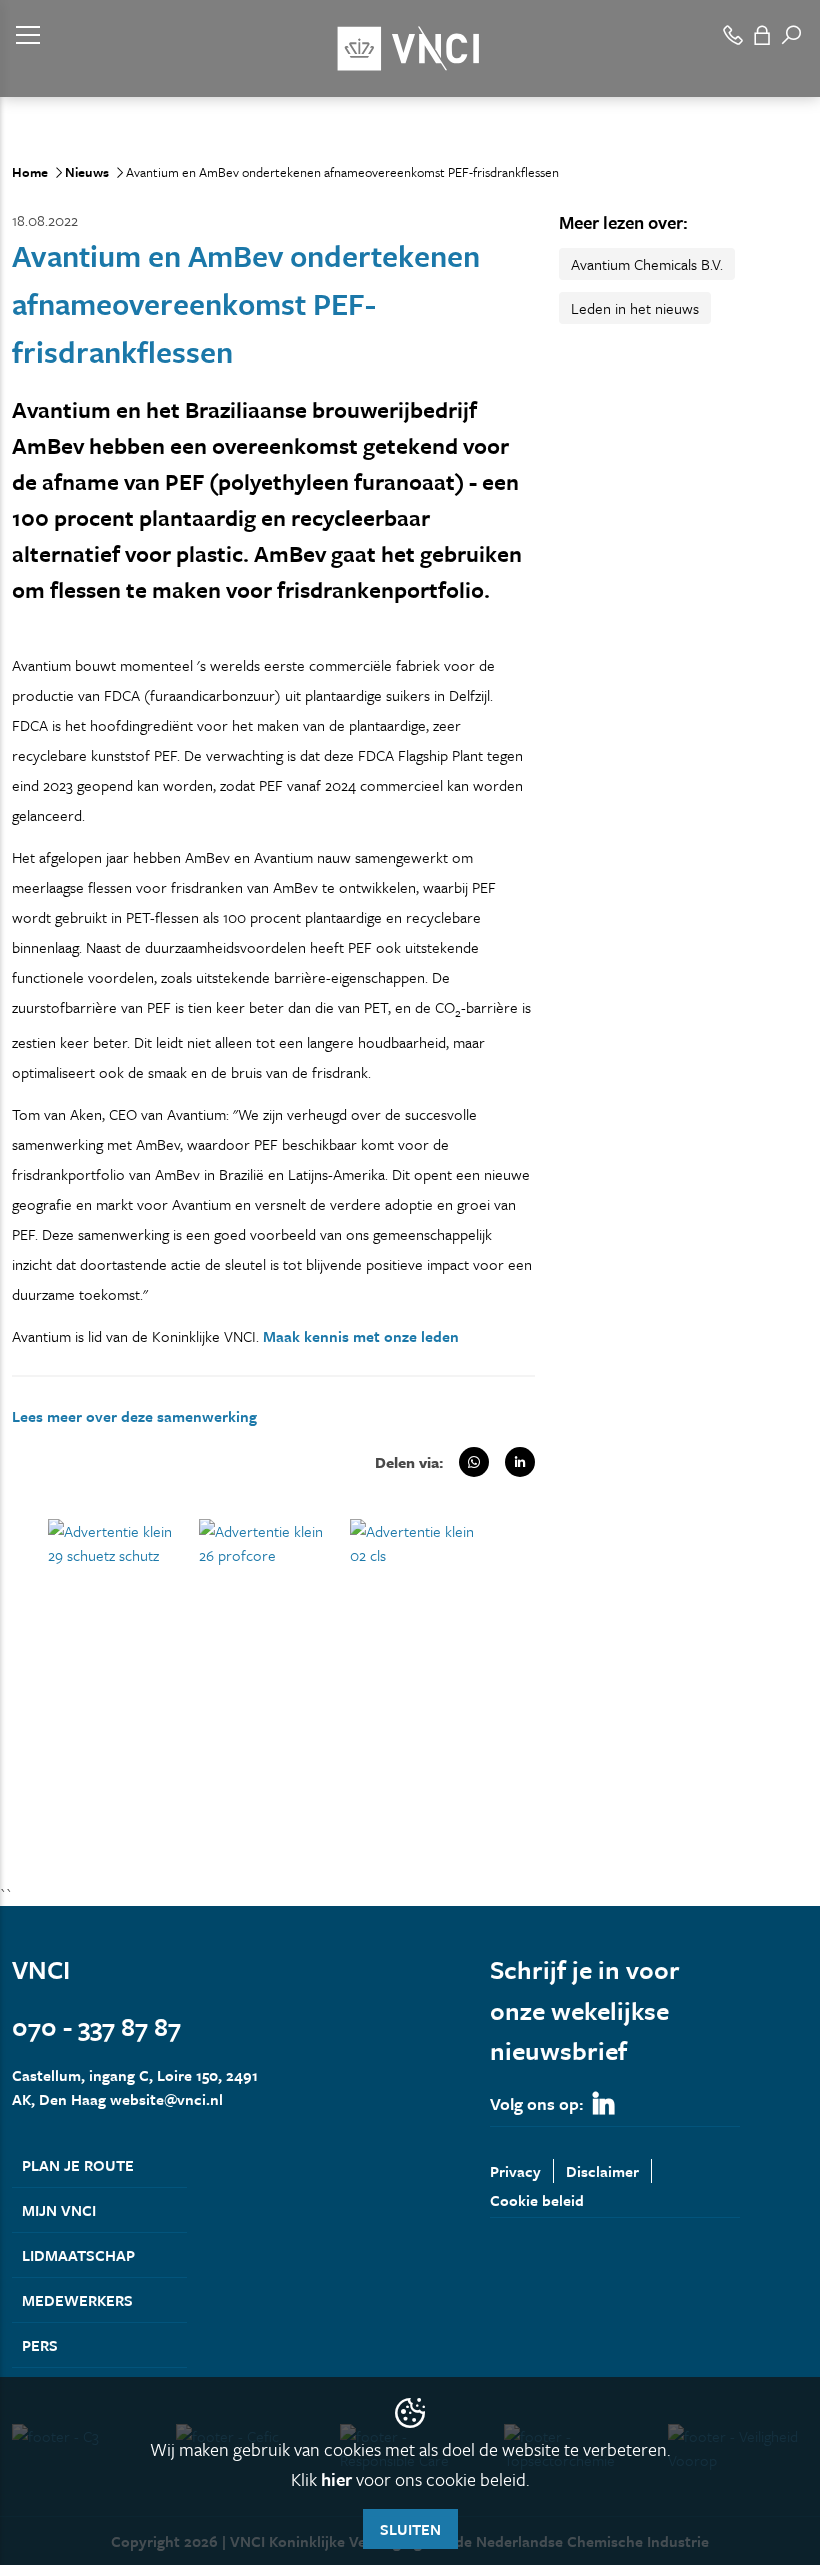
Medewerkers (77, 2300)
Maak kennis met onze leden (361, 1336)
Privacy (515, 2171)
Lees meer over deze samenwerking (134, 1416)
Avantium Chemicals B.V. (647, 264)
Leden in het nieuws (635, 308)
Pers (40, 2345)
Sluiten (410, 2529)
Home (30, 172)
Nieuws (87, 172)
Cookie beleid (537, 2200)
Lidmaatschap (78, 2255)
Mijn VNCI (59, 2210)
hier (336, 2479)
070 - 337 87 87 (96, 2026)
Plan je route (78, 2165)
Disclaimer (602, 2171)
